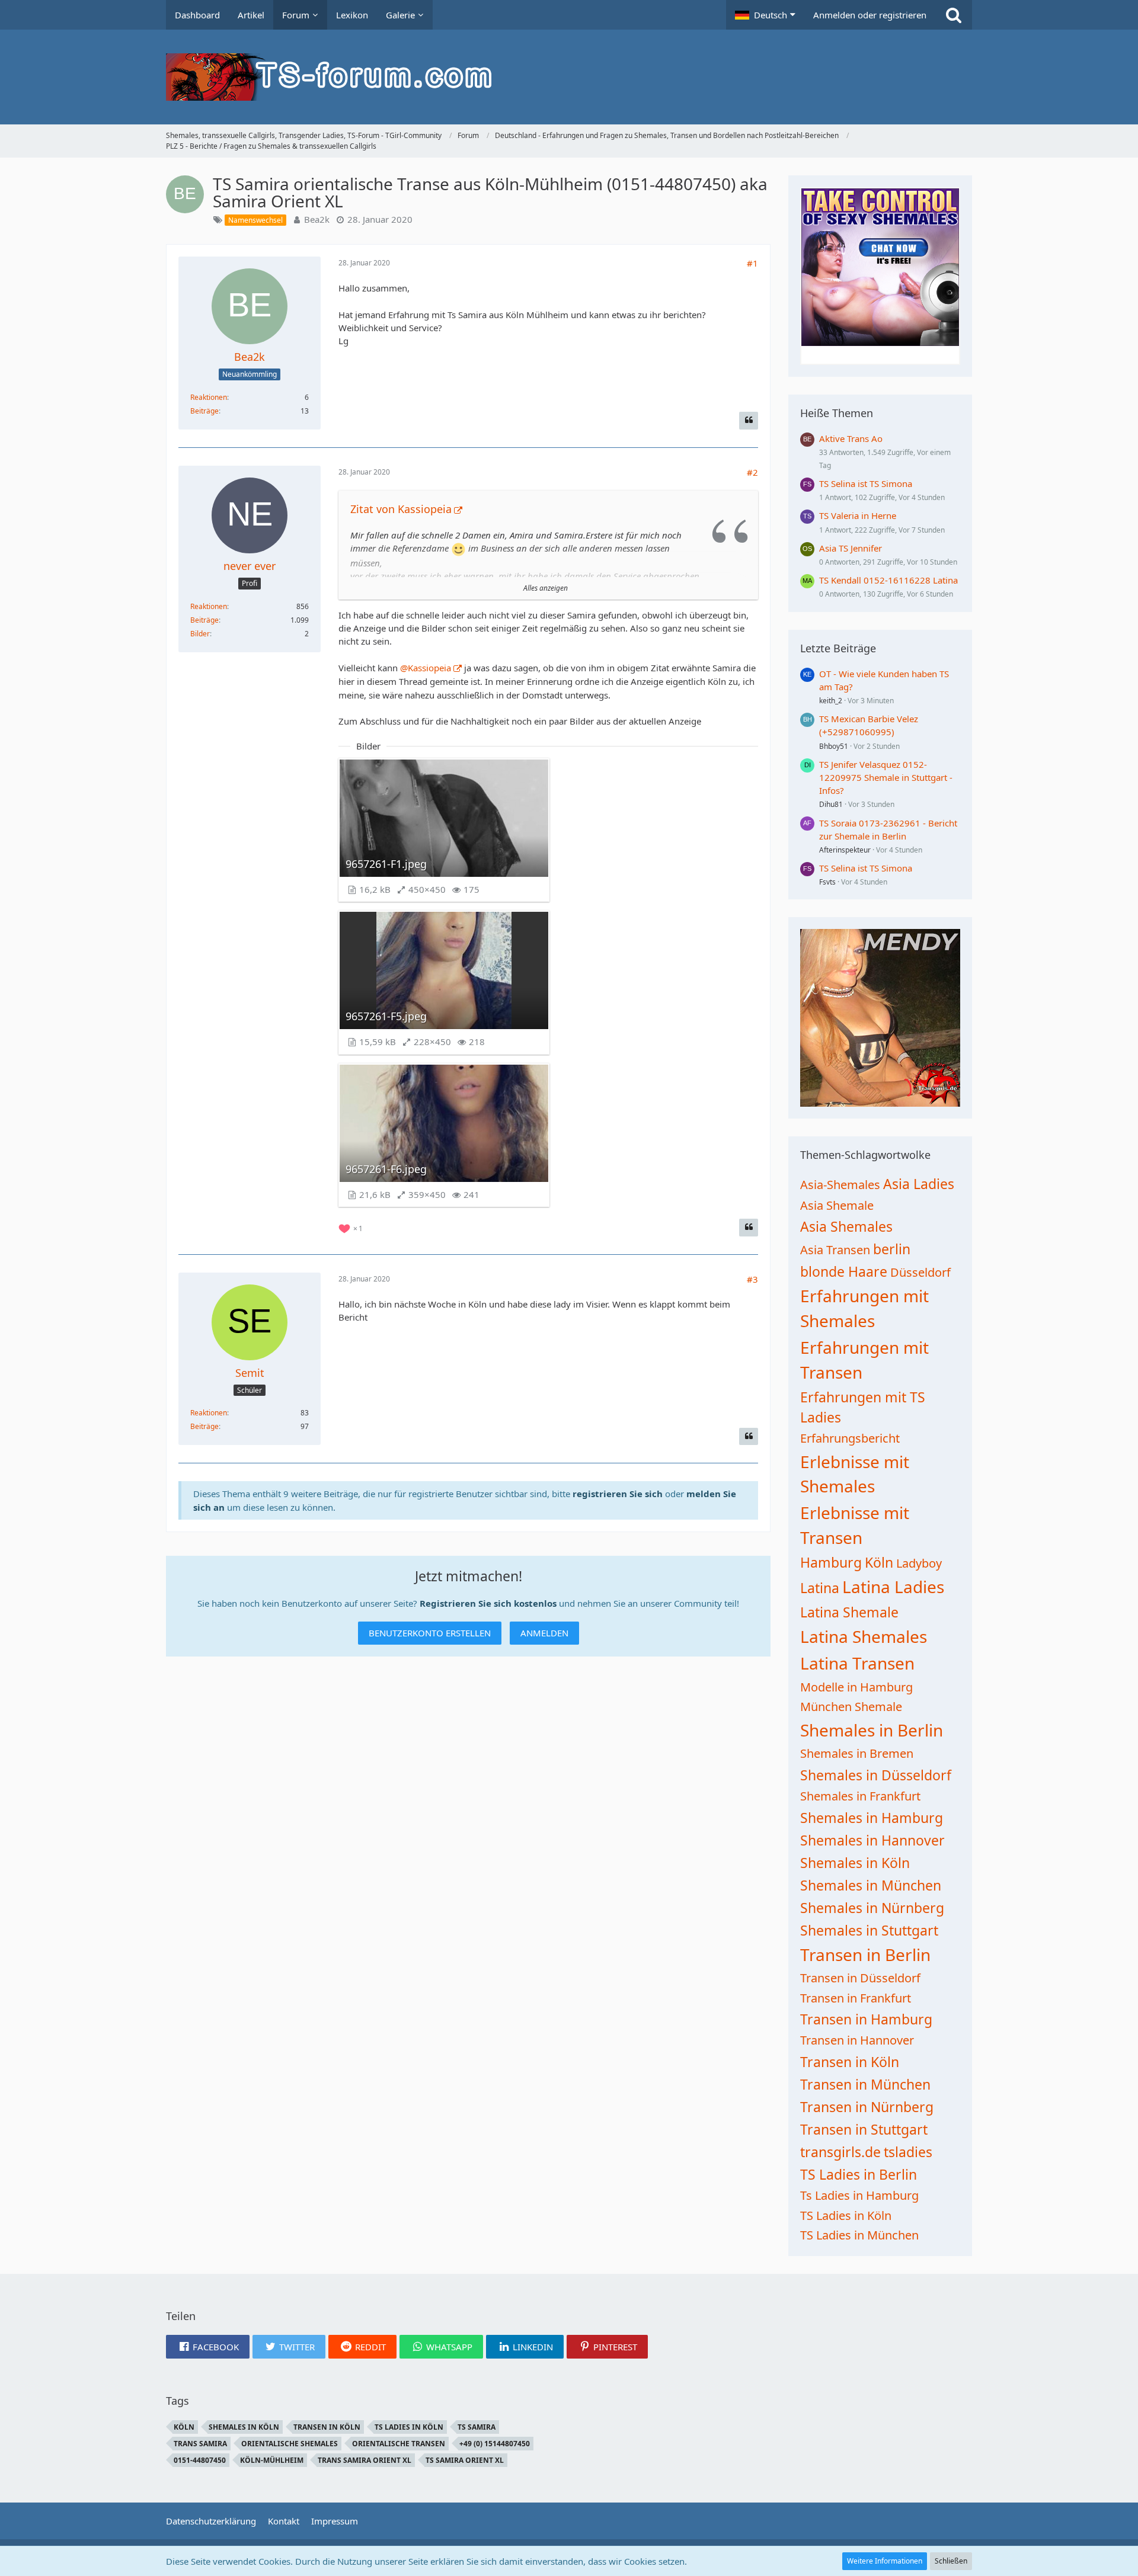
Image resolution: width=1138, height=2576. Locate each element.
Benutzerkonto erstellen (430, 1633)
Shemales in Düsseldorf (876, 1775)
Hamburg (831, 1562)
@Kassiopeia (426, 668)
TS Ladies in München (859, 2235)
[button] (765, 15)
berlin (892, 1249)
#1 (752, 263)
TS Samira (477, 2427)
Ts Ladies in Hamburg (859, 2195)
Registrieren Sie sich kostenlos (488, 1603)
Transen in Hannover (857, 2040)
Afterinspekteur (845, 850)
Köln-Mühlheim (272, 2460)
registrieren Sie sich (618, 1494)
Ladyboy (919, 1563)
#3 (752, 1279)
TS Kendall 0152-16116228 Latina (888, 580)
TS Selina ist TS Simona (866, 483)
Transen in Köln (850, 2062)
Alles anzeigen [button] (546, 588)
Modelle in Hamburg (856, 1687)
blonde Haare (844, 1271)
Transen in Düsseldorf (860, 1978)
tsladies (908, 2152)
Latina (820, 1588)
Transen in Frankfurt (856, 1998)
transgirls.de (840, 2152)
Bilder (200, 634)
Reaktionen (209, 397)
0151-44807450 (200, 2460)
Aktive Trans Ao (851, 438)
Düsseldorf (920, 1272)
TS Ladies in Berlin (859, 2174)
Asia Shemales (846, 1226)
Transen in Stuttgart (864, 2129)
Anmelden (544, 1633)
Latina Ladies (893, 1587)
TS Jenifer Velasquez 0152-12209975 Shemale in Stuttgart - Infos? (886, 777)
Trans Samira (200, 2444)
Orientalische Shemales (290, 2444)
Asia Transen (835, 1250)
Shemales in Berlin (872, 1730)
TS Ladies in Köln (846, 2215)
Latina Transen (857, 1663)
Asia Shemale (837, 1205)
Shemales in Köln (855, 1863)
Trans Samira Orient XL (365, 2460)
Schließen (951, 2561)
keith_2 (831, 701)
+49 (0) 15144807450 (495, 2444)
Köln (879, 1562)
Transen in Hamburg (866, 2019)
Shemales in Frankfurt (860, 1796)
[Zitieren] (749, 421)
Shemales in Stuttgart (869, 1930)
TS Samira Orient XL (465, 2460)
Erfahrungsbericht (850, 1438)
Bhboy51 (834, 746)
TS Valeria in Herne (858, 515)
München (826, 1707)
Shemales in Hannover (872, 1840)
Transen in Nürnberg (867, 2107)
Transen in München (865, 2084)
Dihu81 (831, 804)
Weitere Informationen (885, 2561)
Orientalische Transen (399, 2444)
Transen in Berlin (865, 1955)
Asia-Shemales (840, 1185)
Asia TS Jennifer (851, 548)
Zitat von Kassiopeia (401, 509)
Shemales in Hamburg (872, 1818)
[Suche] (954, 15)
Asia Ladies (919, 1184)
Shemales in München (871, 1885)
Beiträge (204, 411)
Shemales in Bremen (857, 1753)
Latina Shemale (849, 1612)
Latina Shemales (864, 1636)
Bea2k (317, 219)
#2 (752, 472)
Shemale (878, 1707)
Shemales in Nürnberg (872, 1908)
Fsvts (827, 882)
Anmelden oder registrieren (870, 15)
